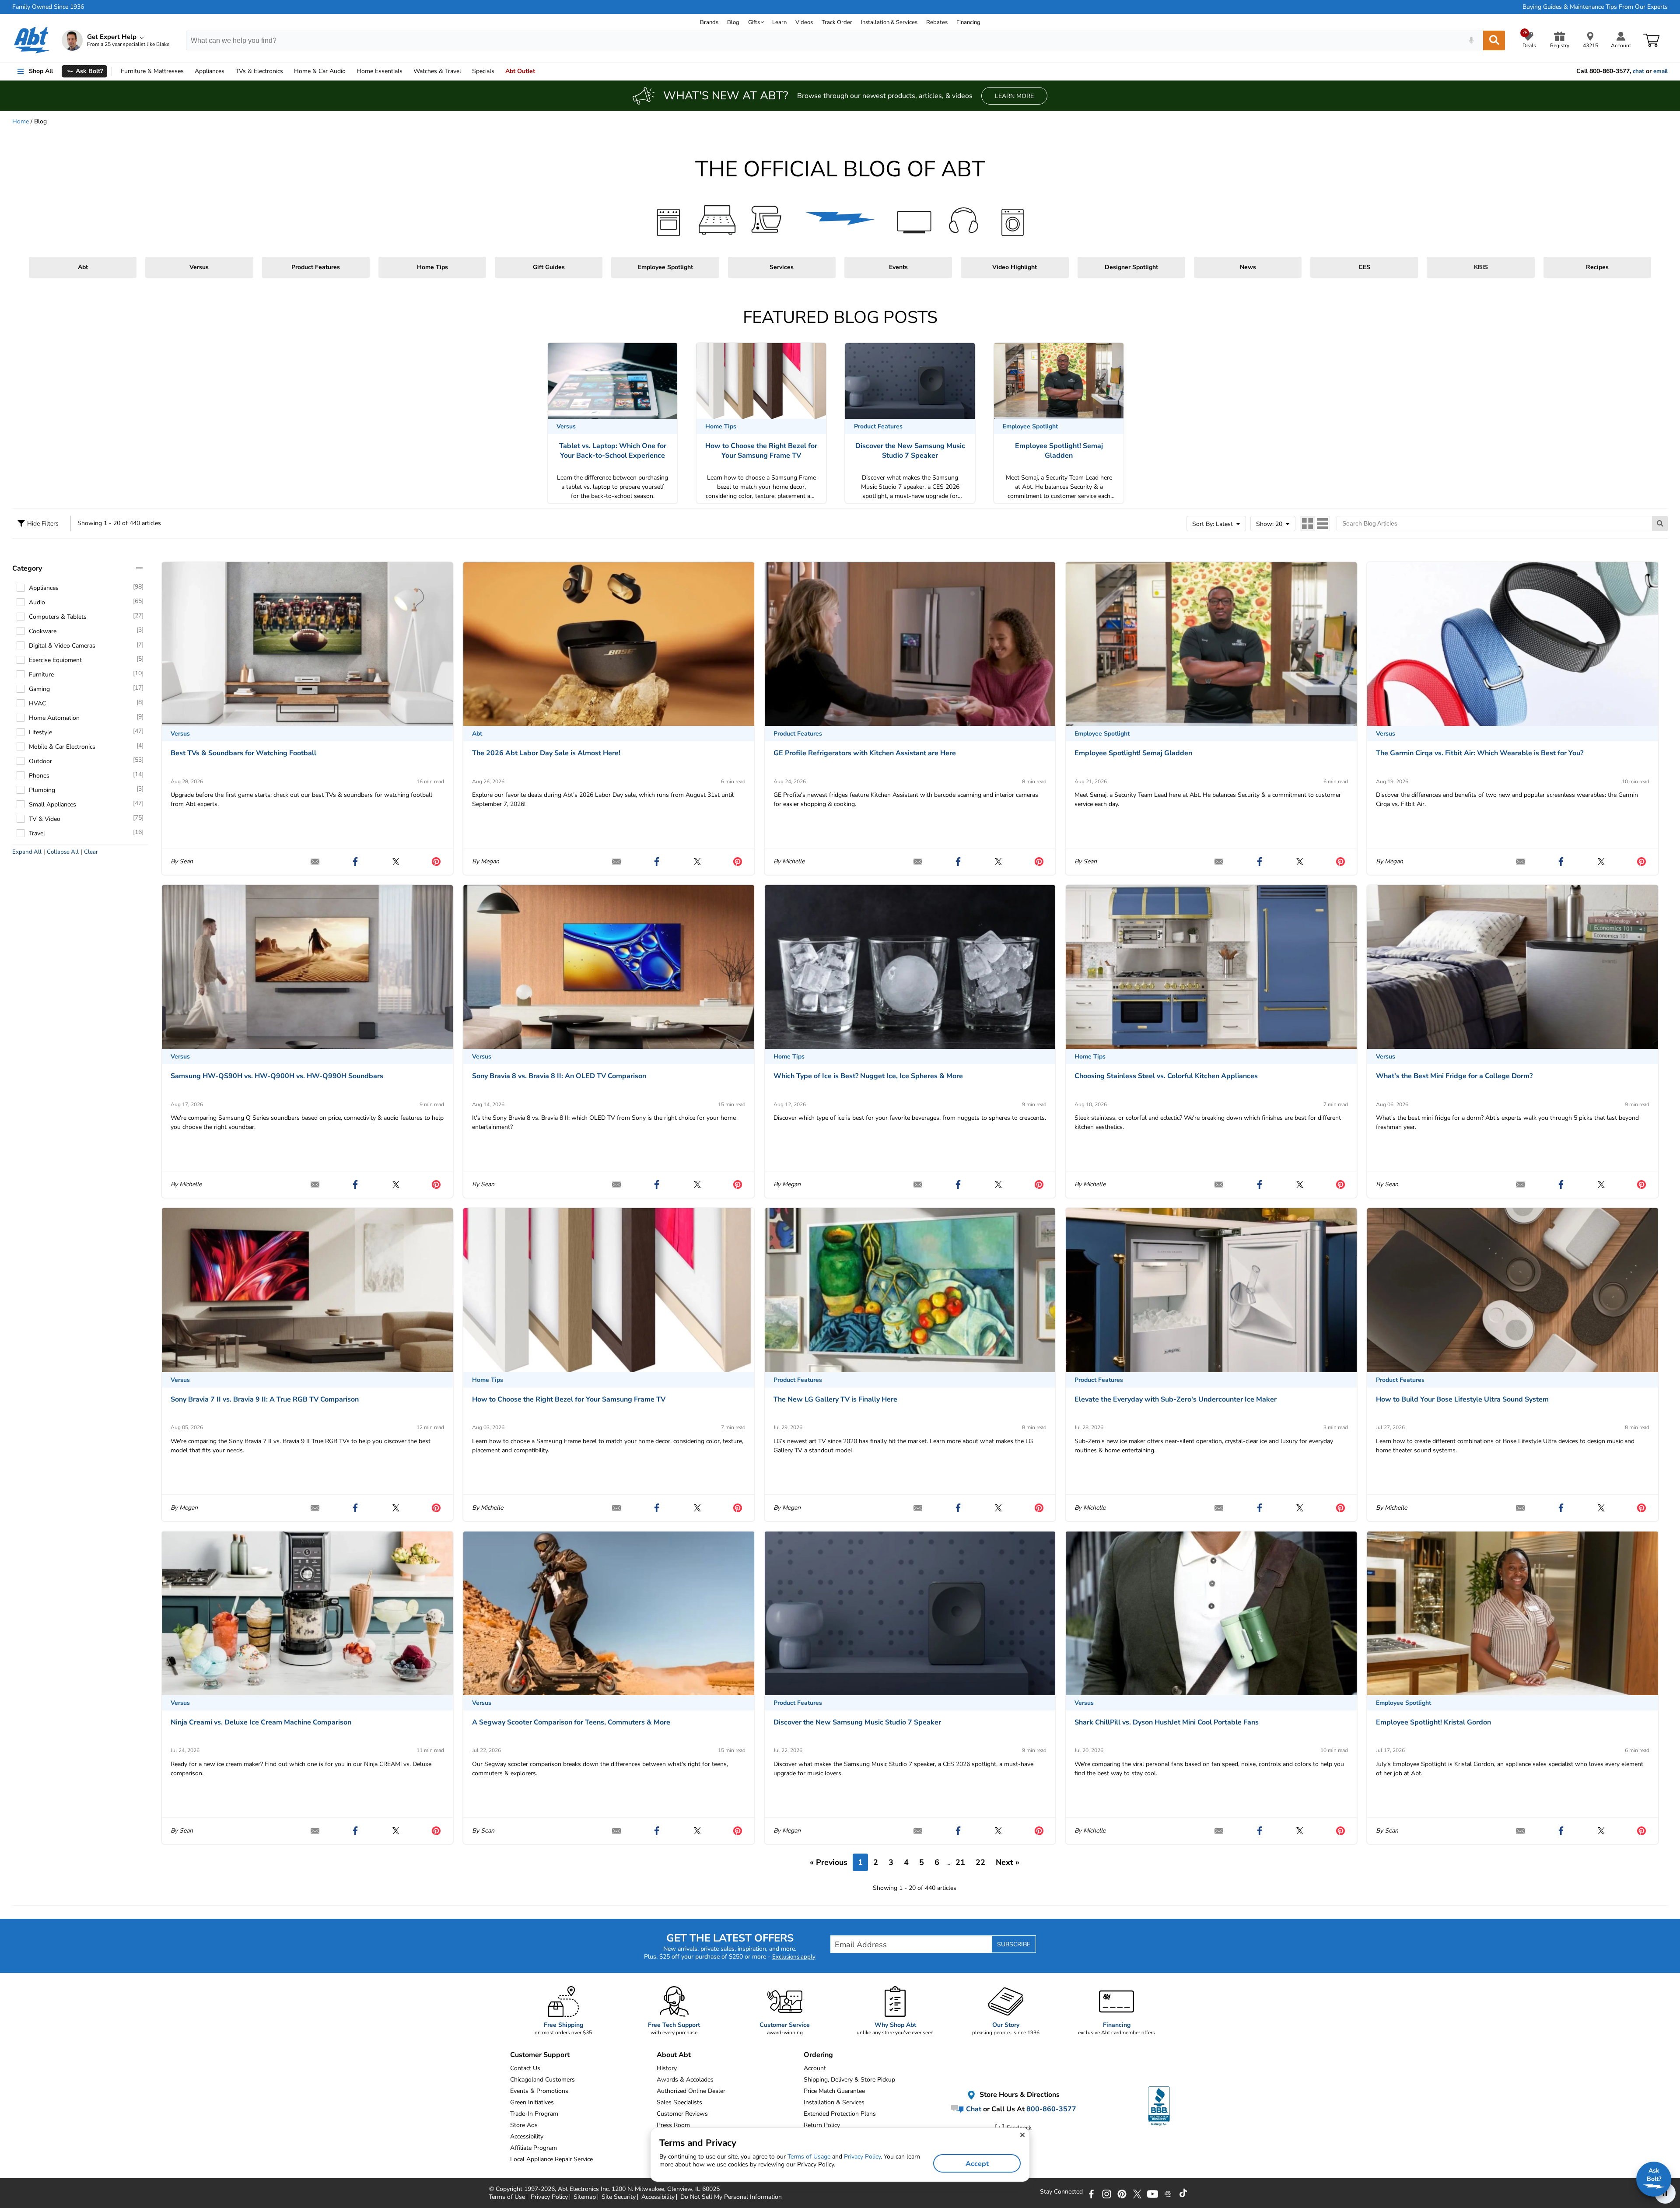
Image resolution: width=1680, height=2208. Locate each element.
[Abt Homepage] (32, 40)
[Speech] (1471, 40)
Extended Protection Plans (840, 2114)
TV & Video (45, 819)
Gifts (754, 22)
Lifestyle (40, 732)
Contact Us (525, 2068)
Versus (199, 267)
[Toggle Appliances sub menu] (228, 71)
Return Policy (822, 2125)
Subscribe (1014, 1944)
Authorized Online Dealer (691, 2091)
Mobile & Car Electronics (62, 747)
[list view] (1322, 524)
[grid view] (1308, 524)
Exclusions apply (794, 1957)
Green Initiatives (532, 2102)
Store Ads (524, 2125)
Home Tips (432, 267)
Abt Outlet (520, 71)
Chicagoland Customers (542, 2080)
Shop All (41, 71)
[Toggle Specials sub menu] (498, 71)
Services (782, 267)
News (1248, 267)
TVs (259, 71)
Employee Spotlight (665, 267)
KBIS (1481, 267)
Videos (804, 22)
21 (960, 1862)
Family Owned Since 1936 (48, 7)
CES (1364, 267)
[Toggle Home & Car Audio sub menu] (350, 71)
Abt (83, 267)
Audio (320, 71)
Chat (973, 2109)
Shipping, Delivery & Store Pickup (849, 2080)
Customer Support (540, 2055)
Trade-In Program (534, 2114)
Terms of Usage (809, 2157)
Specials (483, 71)
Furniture (152, 71)
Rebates (937, 22)
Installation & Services (889, 22)
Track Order (837, 22)
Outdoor (40, 761)
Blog (733, 22)
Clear (91, 852)
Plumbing (42, 790)
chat (1638, 71)
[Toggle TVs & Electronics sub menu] (287, 71)
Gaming (39, 689)
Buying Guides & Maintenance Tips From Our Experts (1595, 7)
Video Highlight (1015, 267)
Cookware (43, 631)
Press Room (673, 2125)
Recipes (1597, 267)
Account (815, 2068)
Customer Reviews (682, 2114)
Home (380, 71)
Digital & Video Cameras (62, 646)
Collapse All (63, 852)
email (1661, 71)
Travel (37, 833)
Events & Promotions (539, 2091)
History (667, 2068)
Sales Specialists (679, 2102)
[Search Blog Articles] (1660, 524)
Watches (437, 71)
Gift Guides (549, 267)
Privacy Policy (862, 2157)
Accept (977, 2164)
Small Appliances (52, 804)
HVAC (37, 703)
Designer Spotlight (1131, 267)
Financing (968, 22)
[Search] (1494, 40)
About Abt (674, 2055)
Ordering (818, 2055)
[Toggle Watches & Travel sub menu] (465, 71)
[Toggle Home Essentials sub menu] (406, 71)
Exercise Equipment (55, 660)
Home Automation (54, 718)
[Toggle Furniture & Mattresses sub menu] (188, 71)
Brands (709, 22)
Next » (1008, 1862)
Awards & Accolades (685, 2080)
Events (898, 267)
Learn (779, 22)
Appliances (210, 71)
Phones (39, 776)
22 (980, 1862)
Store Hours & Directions (1019, 2095)
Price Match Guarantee (834, 2091)
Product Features (316, 267)
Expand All (27, 852)
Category (27, 568)
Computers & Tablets (58, 617)
